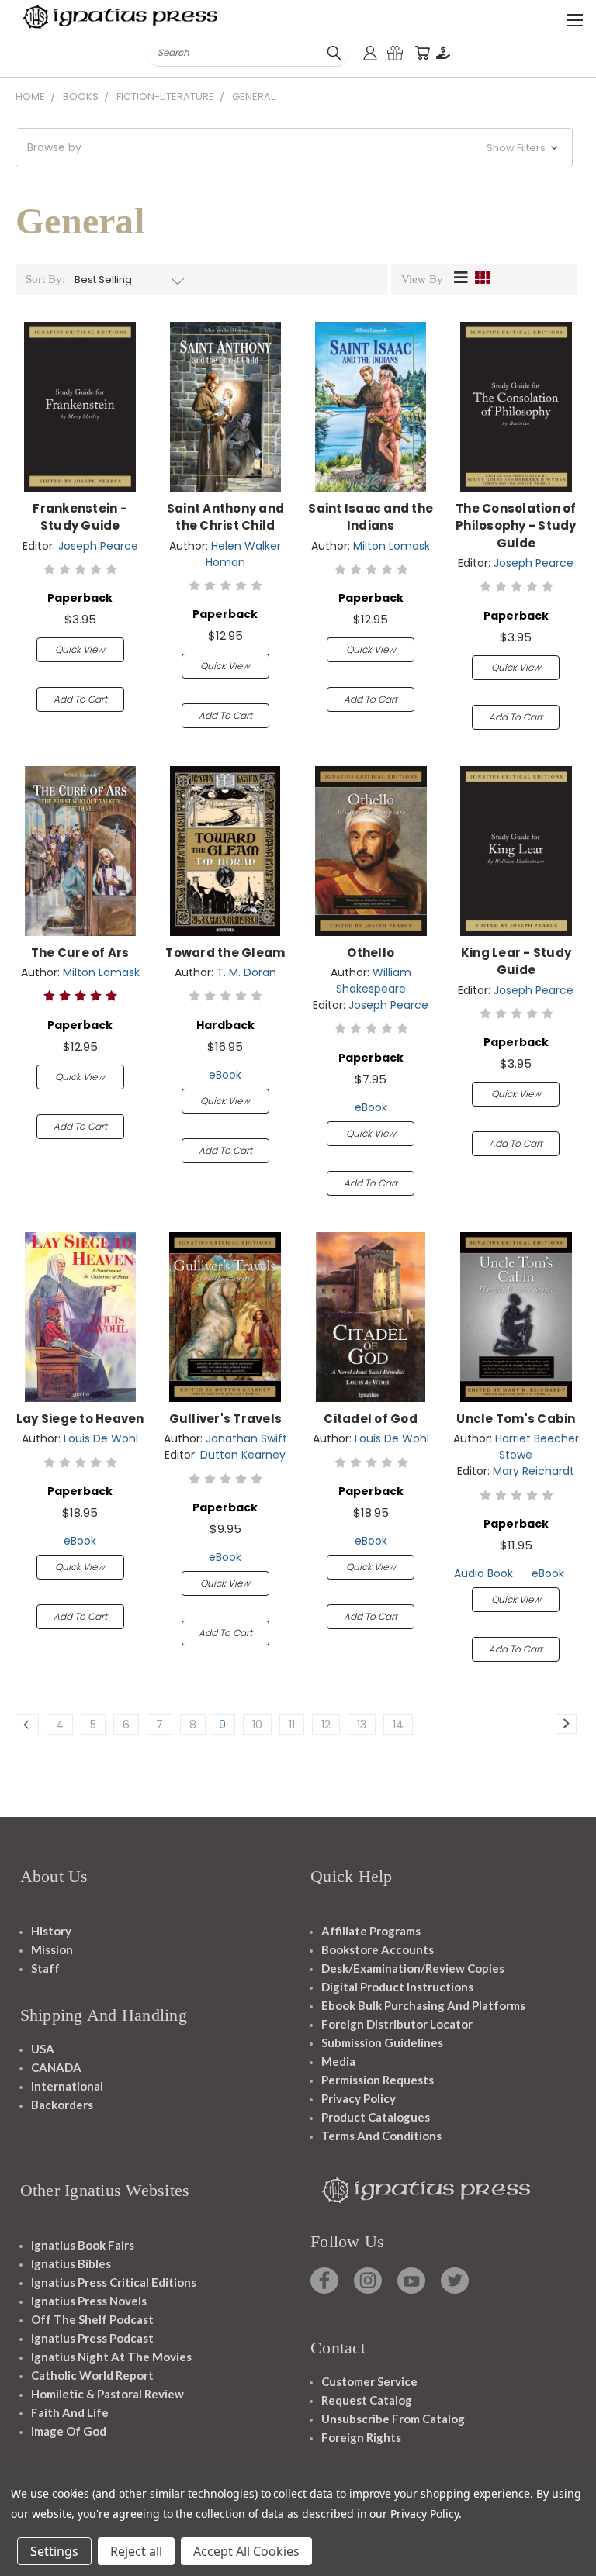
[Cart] (422, 53)
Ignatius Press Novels (89, 2301)
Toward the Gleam (225, 953)
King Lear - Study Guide (516, 962)
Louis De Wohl (101, 1438)
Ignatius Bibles (71, 2263)
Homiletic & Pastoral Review (107, 2394)
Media (338, 2061)
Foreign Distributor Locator (397, 2024)
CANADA (56, 2067)
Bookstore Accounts (378, 1949)
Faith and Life (70, 2412)
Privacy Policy (359, 2098)
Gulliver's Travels (226, 1419)
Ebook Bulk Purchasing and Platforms (423, 2005)
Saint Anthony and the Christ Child (225, 517)
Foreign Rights (361, 2437)
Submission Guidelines (382, 2042)
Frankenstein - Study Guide (80, 517)
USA (43, 2049)
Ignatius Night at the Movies (111, 2357)
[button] (294, 148)
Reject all (136, 2551)
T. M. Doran (246, 972)
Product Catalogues (376, 2117)
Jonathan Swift (246, 1438)
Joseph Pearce (98, 546)
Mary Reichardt (534, 1471)
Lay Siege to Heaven (80, 1419)
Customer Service (369, 2381)
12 (326, 1725)
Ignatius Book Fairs (83, 2245)
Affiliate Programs (371, 1931)
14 (398, 1725)
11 (292, 1725)
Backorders (62, 2105)
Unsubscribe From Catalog (393, 2419)
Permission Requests (378, 2080)
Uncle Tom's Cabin (516, 1419)
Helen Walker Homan (244, 554)
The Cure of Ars (80, 953)
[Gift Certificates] (395, 53)
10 (257, 1725)
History (51, 1931)
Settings (54, 2551)
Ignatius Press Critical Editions (114, 2282)
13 (362, 1725)
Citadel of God (371, 1419)
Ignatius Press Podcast (92, 2338)
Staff (45, 1968)
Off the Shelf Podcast (92, 2319)
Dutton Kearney (243, 1455)
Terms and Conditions (381, 2136)
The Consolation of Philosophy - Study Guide (516, 526)
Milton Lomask (392, 546)
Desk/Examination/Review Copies (413, 1968)
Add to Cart (80, 699)
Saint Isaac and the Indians (371, 517)
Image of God (69, 2431)
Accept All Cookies (246, 2551)
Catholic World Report (92, 2375)
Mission (52, 1949)
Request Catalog (367, 2400)
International (67, 2086)
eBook (225, 1075)
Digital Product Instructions (397, 1987)
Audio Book (483, 1573)
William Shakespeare (374, 981)
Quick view (80, 649)
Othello (371, 953)
